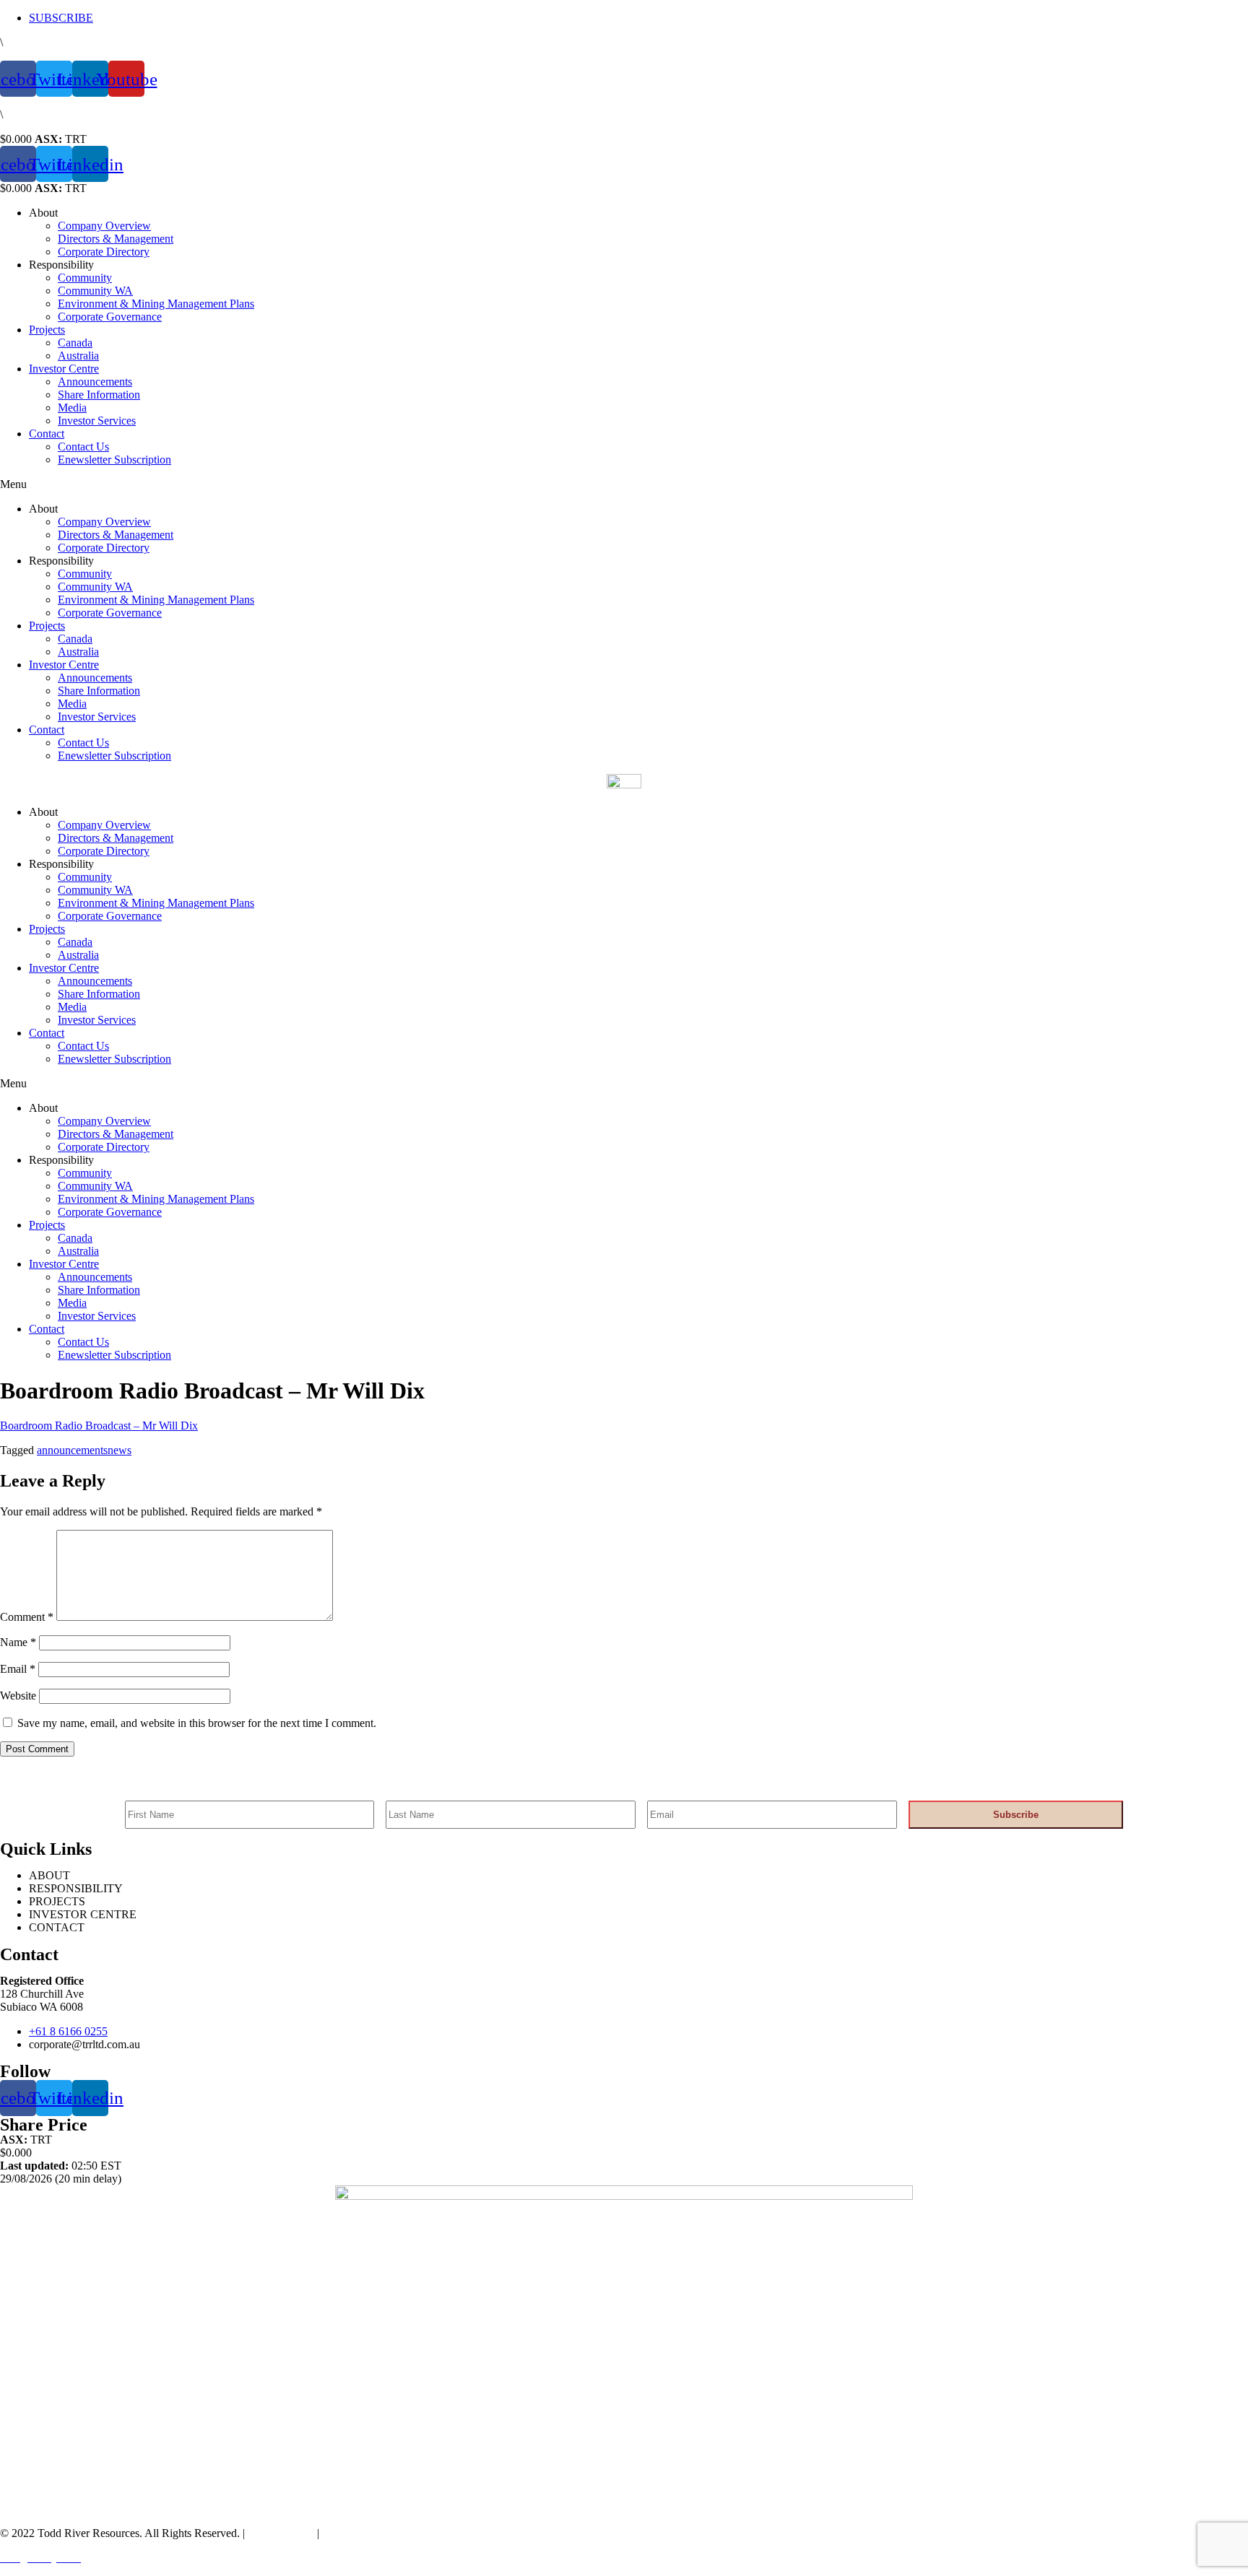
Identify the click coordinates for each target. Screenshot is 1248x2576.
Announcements (95, 382)
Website (18, 1696)
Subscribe (1016, 1815)
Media (72, 408)
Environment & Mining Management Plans (156, 304)
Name (18, 1642)
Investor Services (97, 421)
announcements (72, 1450)
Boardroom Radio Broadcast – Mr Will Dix (99, 1426)
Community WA (95, 291)
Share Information (99, 395)
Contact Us (83, 447)
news (120, 1450)
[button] (624, 484)
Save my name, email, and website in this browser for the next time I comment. (197, 1723)
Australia (78, 356)
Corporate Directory (104, 252)
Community (85, 278)
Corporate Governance (110, 317)
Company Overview (104, 226)
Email (18, 1669)
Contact (47, 434)
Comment (27, 1617)
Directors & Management (116, 239)
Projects (47, 330)
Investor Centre (64, 369)
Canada (75, 343)
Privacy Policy (279, 2533)
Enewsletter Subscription (114, 460)
